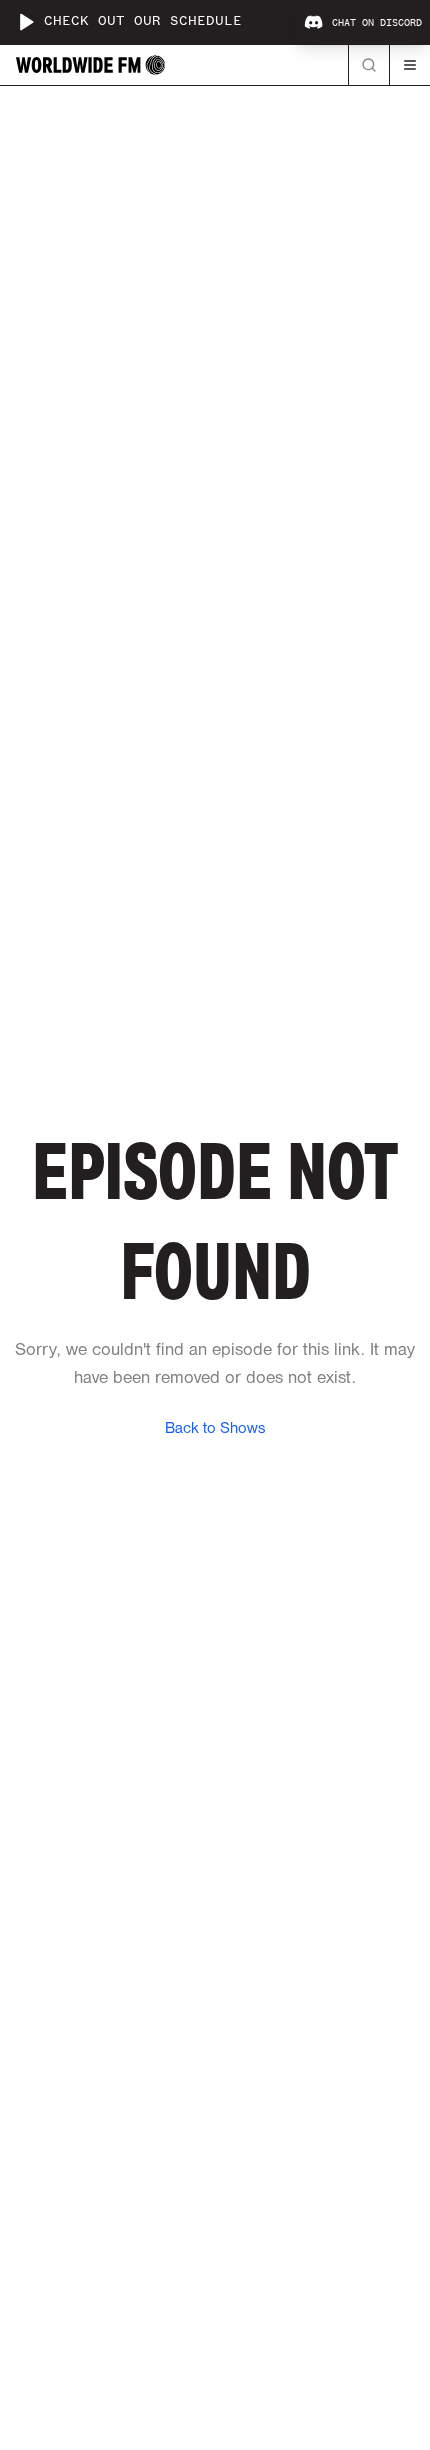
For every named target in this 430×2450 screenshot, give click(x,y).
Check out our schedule (143, 21)
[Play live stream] (26, 22)
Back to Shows (215, 1429)
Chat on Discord (377, 23)
